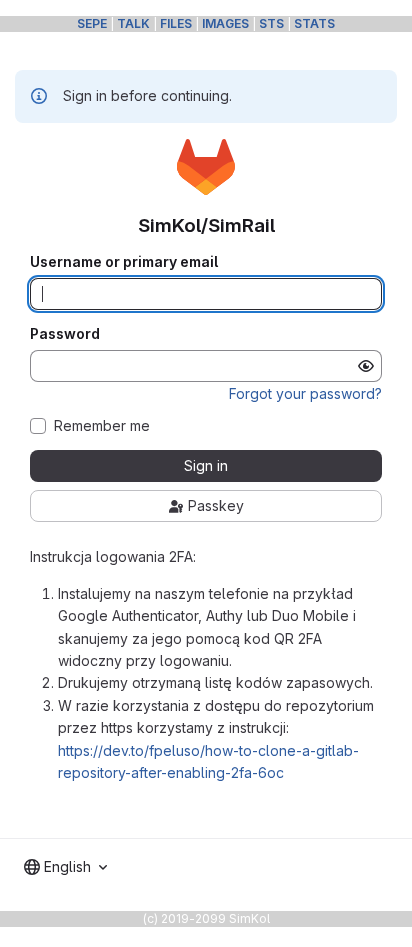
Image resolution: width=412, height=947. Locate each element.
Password (65, 334)
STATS (314, 23)
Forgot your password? (305, 393)
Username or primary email (124, 262)
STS (271, 23)
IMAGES (225, 23)
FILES (176, 23)
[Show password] (366, 366)
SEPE (92, 23)
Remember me (102, 426)
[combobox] (65, 867)
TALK (133, 23)
